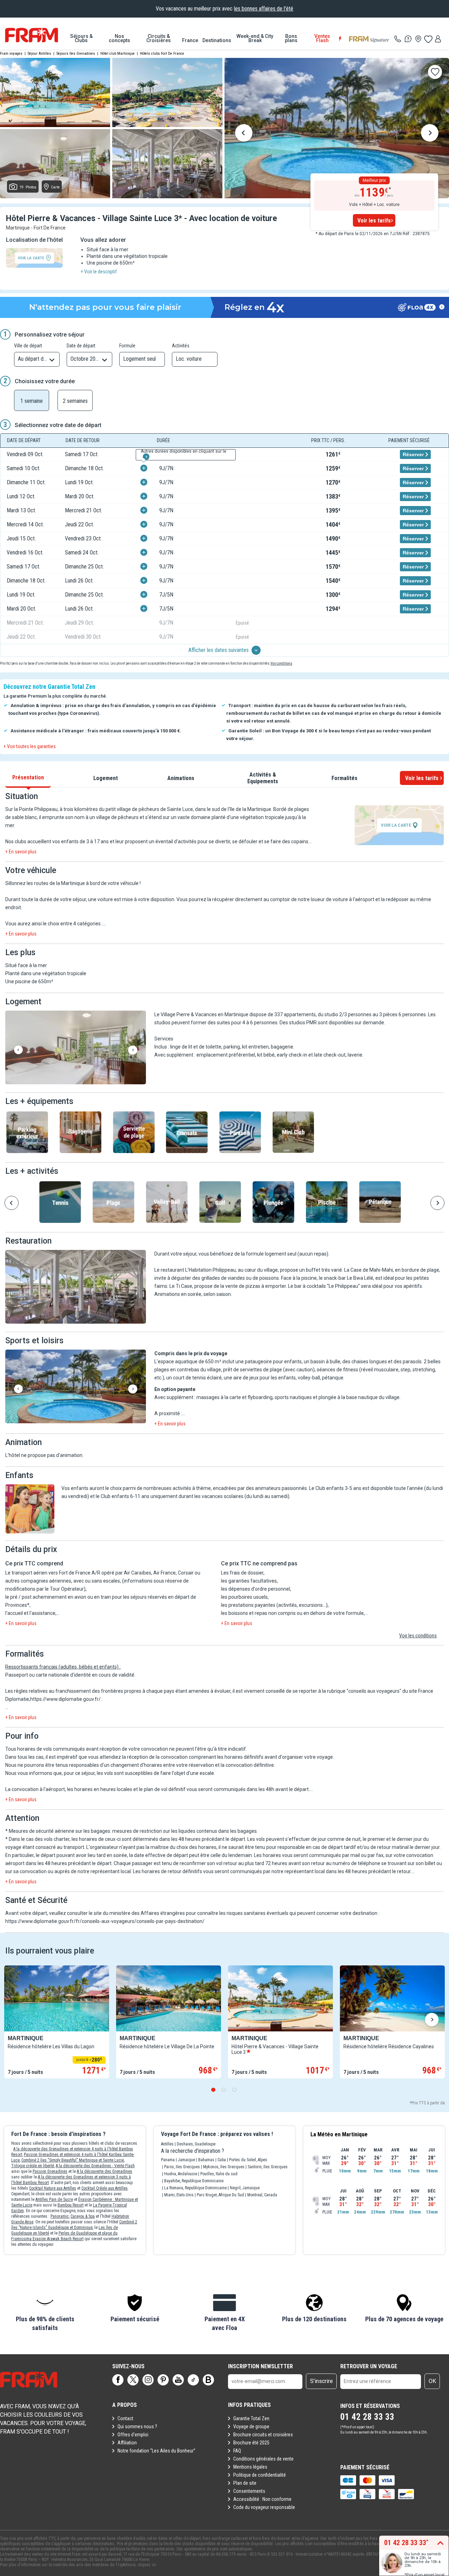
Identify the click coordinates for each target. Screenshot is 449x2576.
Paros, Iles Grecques (182, 2167)
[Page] (118, 2380)
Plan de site (245, 2483)
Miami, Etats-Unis (179, 2195)
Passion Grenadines (50, 2171)
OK (432, 2381)
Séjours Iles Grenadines (76, 54)
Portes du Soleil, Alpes (248, 2160)
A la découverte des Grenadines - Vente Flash (95, 2166)
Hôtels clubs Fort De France (162, 54)
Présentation (28, 777)
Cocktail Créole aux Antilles (105, 2188)
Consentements (249, 2491)
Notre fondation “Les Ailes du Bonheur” (156, 2451)
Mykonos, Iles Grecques (224, 2167)
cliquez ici (147, 2565)
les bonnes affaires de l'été (264, 9)
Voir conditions (281, 663)
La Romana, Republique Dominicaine (195, 2188)
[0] (428, 39)
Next (430, 134)
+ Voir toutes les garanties (30, 746)
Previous (244, 134)
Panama (168, 2160)
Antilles (167, 2144)
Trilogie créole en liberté (33, 2166)
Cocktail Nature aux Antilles (53, 2188)
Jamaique (186, 2160)
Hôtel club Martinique (118, 54)
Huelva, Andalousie (181, 2174)
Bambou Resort (71, 2205)
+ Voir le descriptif (99, 272)
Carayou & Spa (83, 2216)
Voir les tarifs (374, 221)
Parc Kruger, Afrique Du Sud (220, 2195)
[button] (76, 1048)
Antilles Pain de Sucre (54, 2199)
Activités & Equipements (263, 778)
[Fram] (32, 35)
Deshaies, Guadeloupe (196, 2144)
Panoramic (60, 2216)
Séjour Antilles (39, 54)
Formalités (344, 778)
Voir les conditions (418, 1636)
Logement (106, 778)
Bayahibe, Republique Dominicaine (194, 2181)
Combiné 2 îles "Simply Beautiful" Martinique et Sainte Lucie (73, 2160)
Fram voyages (11, 54)
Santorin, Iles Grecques (268, 2167)
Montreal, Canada (262, 2195)
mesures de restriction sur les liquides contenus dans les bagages (185, 1831)
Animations (181, 778)
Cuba (222, 2160)
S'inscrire (321, 2381)
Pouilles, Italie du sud (219, 2174)
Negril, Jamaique (245, 2188)
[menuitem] (81, 38)
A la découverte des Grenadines (105, 2171)
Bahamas (206, 2160)
